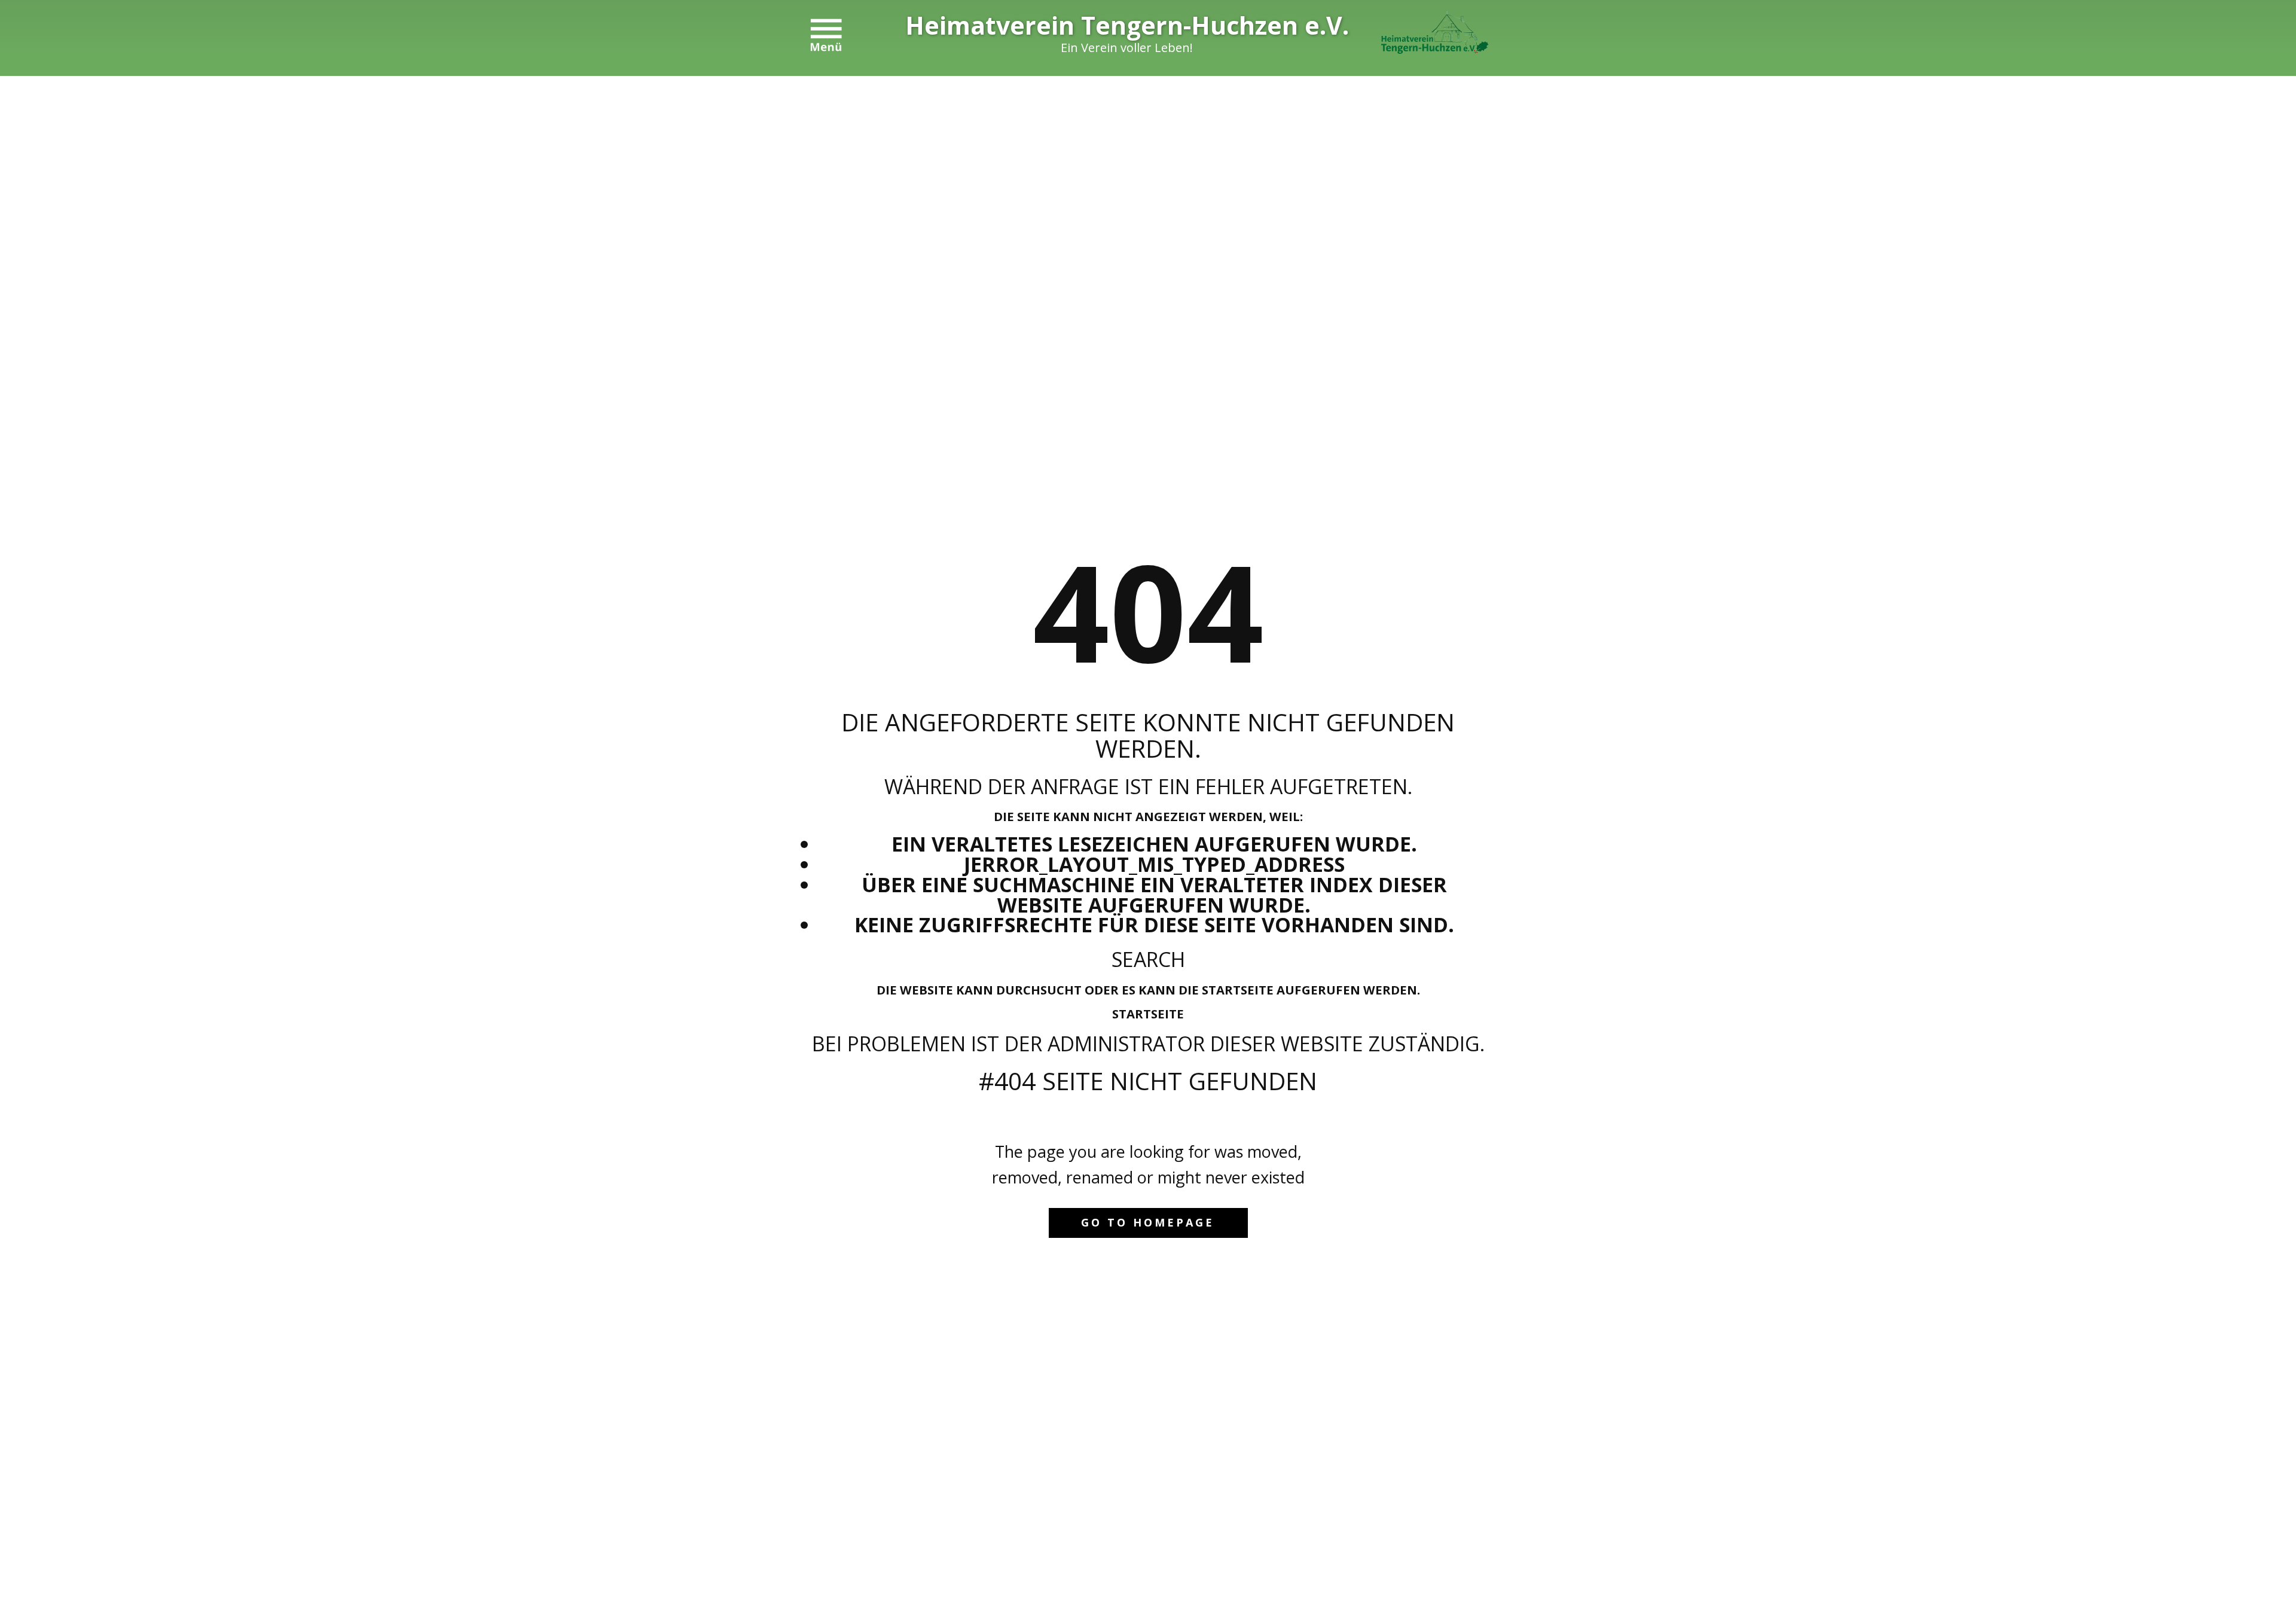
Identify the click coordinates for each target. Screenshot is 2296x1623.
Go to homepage (1148, 1222)
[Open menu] (826, 35)
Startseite (1148, 1014)
